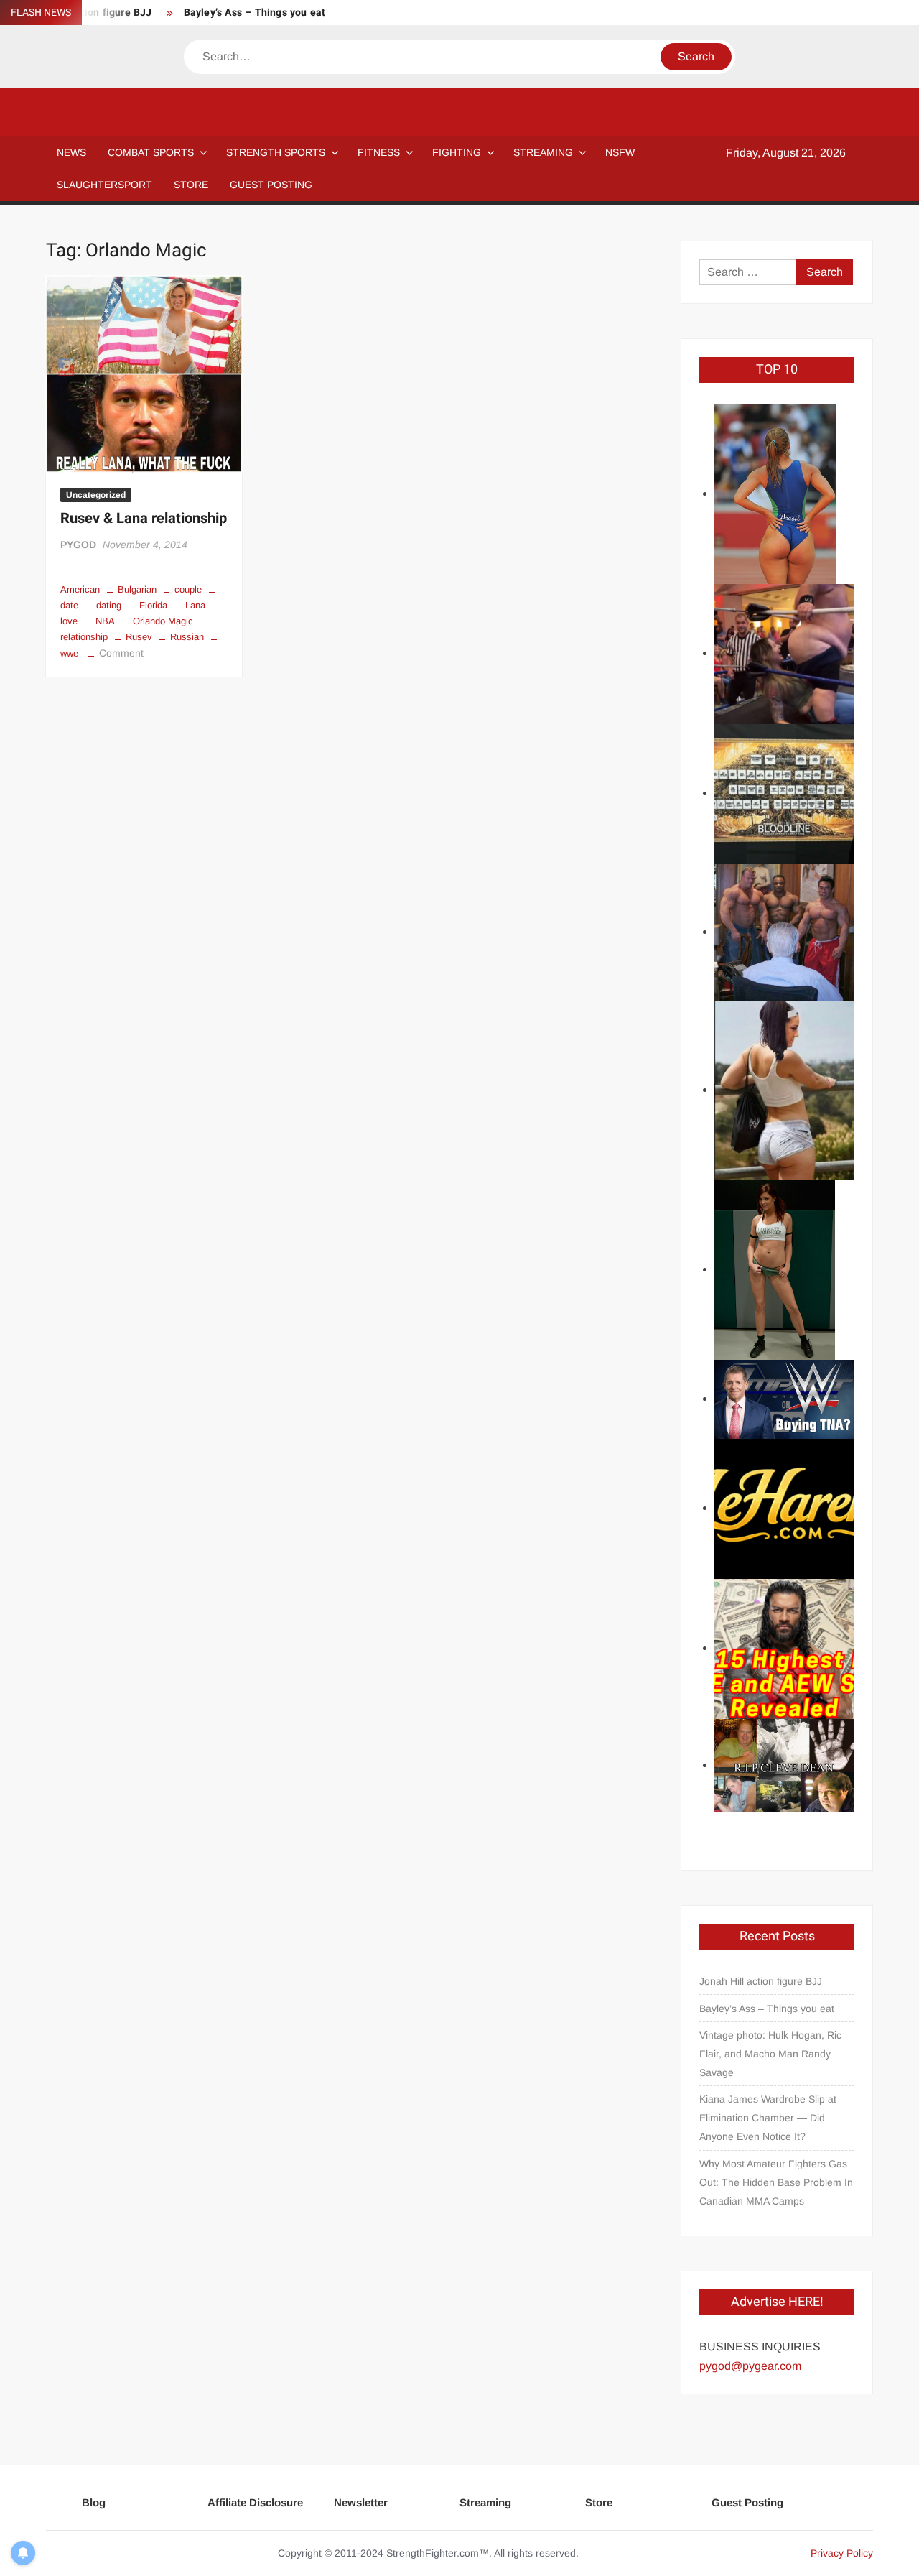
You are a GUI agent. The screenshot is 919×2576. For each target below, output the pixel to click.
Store (599, 2502)
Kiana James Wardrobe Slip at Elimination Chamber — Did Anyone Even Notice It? (768, 2118)
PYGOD (78, 545)
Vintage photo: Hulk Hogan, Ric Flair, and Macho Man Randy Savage (770, 2054)
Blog (94, 2502)
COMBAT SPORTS (151, 152)
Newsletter (361, 2502)
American (80, 589)
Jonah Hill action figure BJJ (761, 1981)
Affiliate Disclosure (255, 2502)
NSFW (620, 152)
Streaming (543, 152)
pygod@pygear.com (750, 2366)
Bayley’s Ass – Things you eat (255, 13)
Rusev (139, 637)
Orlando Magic (163, 621)
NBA (105, 621)
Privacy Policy (842, 2553)
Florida (153, 605)
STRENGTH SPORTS (276, 152)
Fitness (379, 152)
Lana (195, 605)
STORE (191, 185)
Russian (187, 637)
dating (109, 605)
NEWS (71, 152)
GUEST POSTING (271, 185)
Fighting (457, 152)
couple (188, 589)
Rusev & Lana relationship (144, 518)
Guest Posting (747, 2502)
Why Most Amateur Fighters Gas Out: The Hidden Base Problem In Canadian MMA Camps (776, 2182)
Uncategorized (96, 495)
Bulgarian (137, 589)
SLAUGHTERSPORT (104, 185)
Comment (121, 653)
